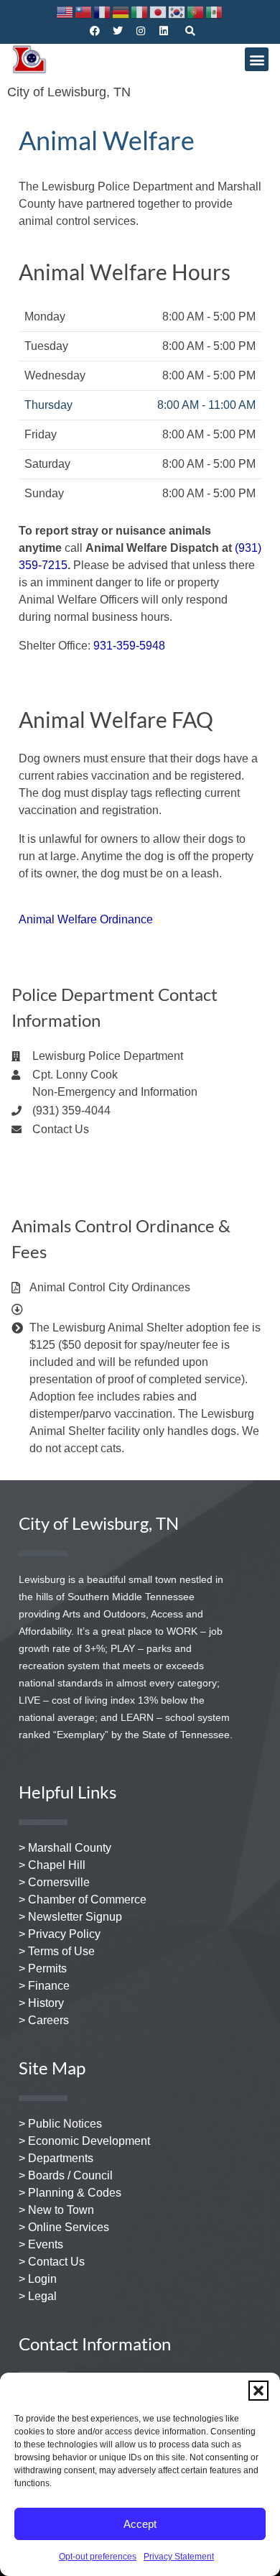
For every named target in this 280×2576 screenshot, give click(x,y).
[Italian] (140, 11)
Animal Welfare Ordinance (86, 919)
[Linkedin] (164, 31)
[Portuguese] (196, 11)
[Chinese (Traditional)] (84, 11)
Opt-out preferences (98, 2557)
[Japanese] (159, 11)
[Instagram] (141, 31)
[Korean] (177, 11)
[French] (103, 11)
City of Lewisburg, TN (69, 92)
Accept (140, 2524)
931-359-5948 (129, 646)
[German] (121, 11)
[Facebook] (95, 31)
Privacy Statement (179, 2557)
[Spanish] (215, 11)
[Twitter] (118, 31)
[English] (65, 11)
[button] (258, 2391)
